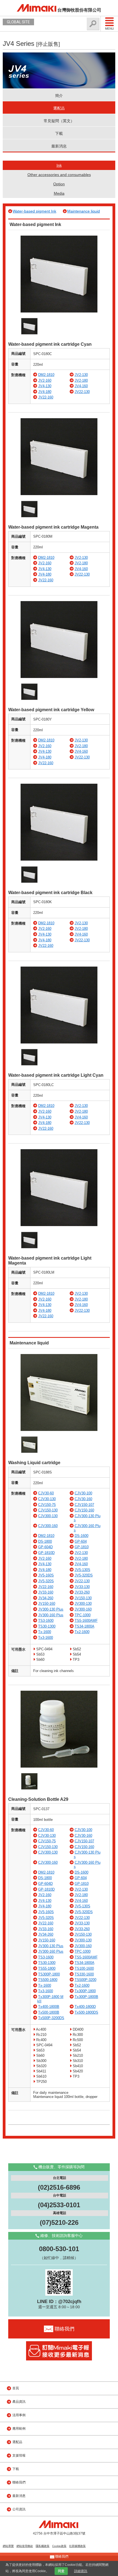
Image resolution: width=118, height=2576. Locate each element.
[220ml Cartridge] (59, 311)
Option (59, 184)
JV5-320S (46, 1581)
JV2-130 (81, 375)
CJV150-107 (84, 1505)
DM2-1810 (46, 375)
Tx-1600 (45, 1632)
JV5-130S (82, 1570)
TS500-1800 (48, 1980)
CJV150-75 (47, 1505)
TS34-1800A (85, 1626)
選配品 (59, 108)
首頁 (16, 2388)
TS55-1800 (47, 1968)
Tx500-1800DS (86, 2012)
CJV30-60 (46, 1493)
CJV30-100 (83, 1493)
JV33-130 (82, 1587)
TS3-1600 (46, 1621)
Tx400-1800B (49, 2007)
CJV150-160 (84, 1510)
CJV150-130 (48, 1510)
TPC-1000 (83, 1615)
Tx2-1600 (82, 1632)
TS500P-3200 (85, 1980)
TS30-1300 (47, 1626)
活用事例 (19, 2415)
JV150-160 (47, 1604)
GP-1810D (46, 1553)
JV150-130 (83, 1598)
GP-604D (45, 1547)
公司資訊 (19, 2509)
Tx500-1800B (49, 2012)
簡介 (59, 96)
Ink (59, 165)
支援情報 (19, 2455)
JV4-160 (81, 386)
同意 (61, 2571)
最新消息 (59, 146)
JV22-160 (46, 397)
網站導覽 (8, 2546)
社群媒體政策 (77, 2546)
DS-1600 (82, 1536)
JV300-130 (83, 1604)
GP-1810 (82, 1547)
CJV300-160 (48, 1526)
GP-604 (81, 1541)
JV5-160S (46, 1575)
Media (59, 193)
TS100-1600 (84, 1968)
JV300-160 (83, 1609)
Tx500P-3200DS (51, 2018)
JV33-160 (46, 1592)
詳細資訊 (81, 2571)
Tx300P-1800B (86, 1997)
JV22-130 (82, 392)
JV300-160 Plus (51, 1615)
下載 (59, 133)
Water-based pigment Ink (34, 211)
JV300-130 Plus (51, 1609)
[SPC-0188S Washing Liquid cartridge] (59, 1430)
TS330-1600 (84, 1974)
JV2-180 (81, 380)
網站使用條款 (25, 2546)
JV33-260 (82, 1592)
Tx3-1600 (46, 1638)
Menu (109, 29)
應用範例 (19, 2429)
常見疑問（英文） (59, 121)
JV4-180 (45, 392)
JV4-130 (45, 386)
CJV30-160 (83, 1499)
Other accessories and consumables (59, 175)
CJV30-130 (47, 1499)
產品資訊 (19, 2402)
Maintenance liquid (84, 211)
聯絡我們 (19, 2482)
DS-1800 (45, 1541)
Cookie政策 (59, 2546)
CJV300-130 (48, 1516)
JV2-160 (45, 380)
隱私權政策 (43, 2546)
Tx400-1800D (85, 2007)
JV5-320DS (84, 1575)
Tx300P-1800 (85, 1991)
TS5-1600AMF (86, 1621)
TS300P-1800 (49, 1974)
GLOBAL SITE (18, 22)
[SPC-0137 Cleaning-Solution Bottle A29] (59, 1766)
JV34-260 (46, 1598)
